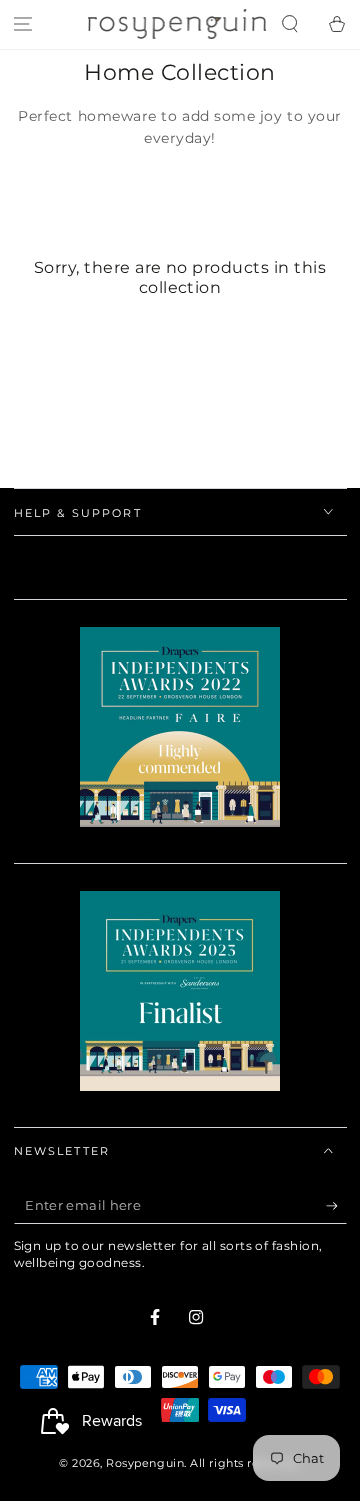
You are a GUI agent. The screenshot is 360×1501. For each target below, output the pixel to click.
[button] (289, 24)
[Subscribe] (336, 1207)
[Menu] (23, 24)
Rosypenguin (145, 1463)
